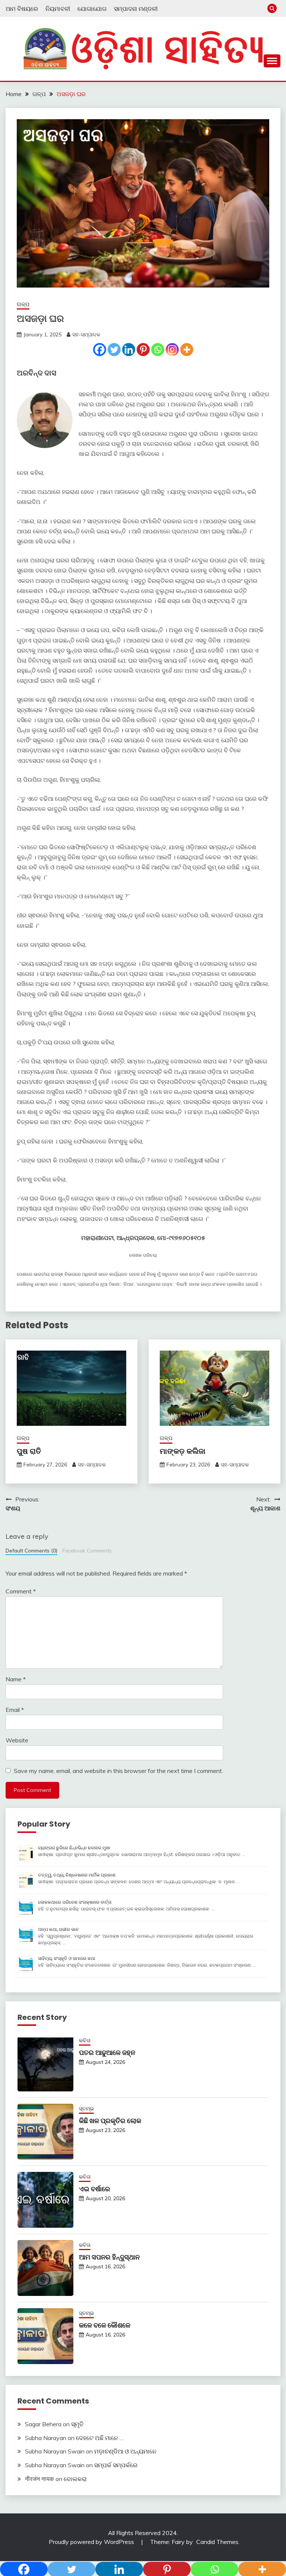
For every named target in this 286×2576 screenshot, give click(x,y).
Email (15, 1710)
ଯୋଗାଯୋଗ (92, 9)
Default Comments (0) (31, 1550)
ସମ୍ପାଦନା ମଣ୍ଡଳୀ (136, 9)
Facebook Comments (87, 1550)
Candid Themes (217, 2542)
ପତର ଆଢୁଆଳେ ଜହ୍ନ (107, 2052)
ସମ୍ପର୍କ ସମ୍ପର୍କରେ (116, 2465)
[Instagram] (172, 350)
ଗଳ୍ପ (23, 304)
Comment (21, 1591)
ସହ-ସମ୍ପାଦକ (86, 334)
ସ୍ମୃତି (77, 2424)
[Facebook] (100, 350)
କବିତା (85, 2040)
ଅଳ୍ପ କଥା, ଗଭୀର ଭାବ (58, 1929)
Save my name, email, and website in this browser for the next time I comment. (118, 1771)
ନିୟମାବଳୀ (58, 9)
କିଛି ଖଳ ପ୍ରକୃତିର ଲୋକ (110, 2121)
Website (17, 1740)
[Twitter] (114, 350)
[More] (187, 350)
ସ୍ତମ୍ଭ (86, 2109)
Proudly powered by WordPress (92, 2542)
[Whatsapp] (158, 350)
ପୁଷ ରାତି (29, 1451)
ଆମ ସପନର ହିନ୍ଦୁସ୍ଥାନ (109, 2257)
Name (16, 1679)
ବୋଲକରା (75, 2479)
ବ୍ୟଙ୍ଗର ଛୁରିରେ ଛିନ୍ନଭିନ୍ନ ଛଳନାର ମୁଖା (74, 1848)
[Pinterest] (143, 350)
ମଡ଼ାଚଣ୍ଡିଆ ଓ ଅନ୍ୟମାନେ (125, 2451)
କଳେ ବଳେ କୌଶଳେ (105, 2325)
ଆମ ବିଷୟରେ (22, 9)
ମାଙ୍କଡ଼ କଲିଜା (183, 1451)
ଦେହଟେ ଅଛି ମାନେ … (100, 2438)
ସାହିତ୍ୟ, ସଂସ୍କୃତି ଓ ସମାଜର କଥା (67, 1958)
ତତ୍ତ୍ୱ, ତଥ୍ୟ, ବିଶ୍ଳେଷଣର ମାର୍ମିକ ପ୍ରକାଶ (77, 1875)
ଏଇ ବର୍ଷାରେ (95, 2189)
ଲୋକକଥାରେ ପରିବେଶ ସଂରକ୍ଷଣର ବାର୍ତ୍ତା (75, 1902)
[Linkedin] (129, 350)
